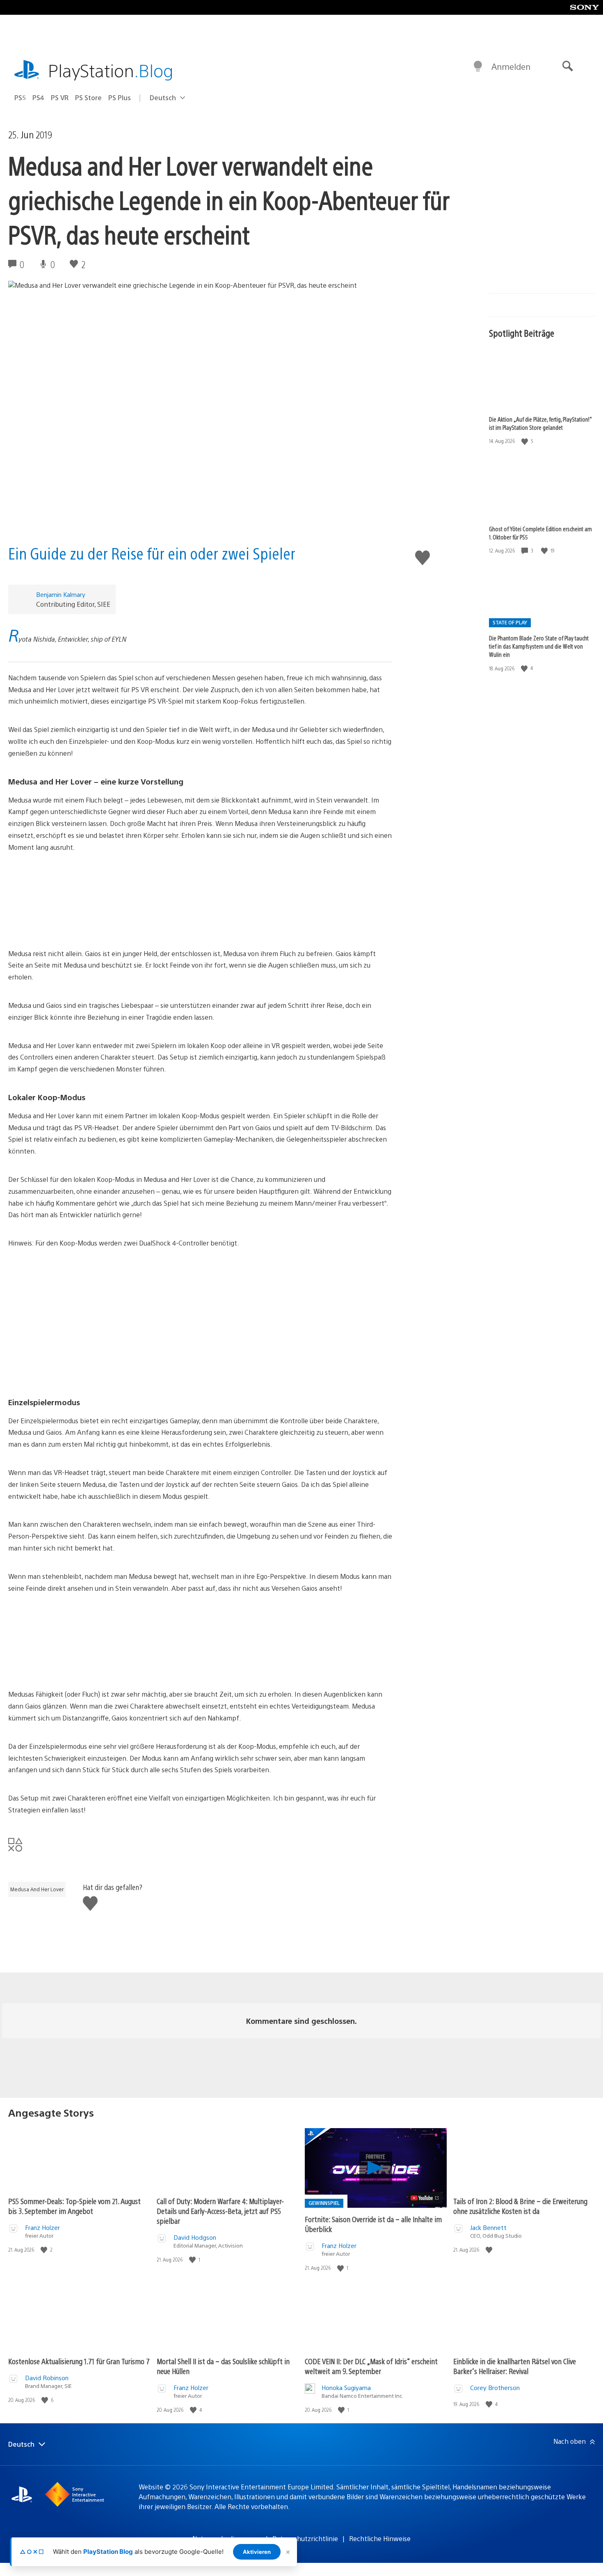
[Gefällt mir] (525, 441)
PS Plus (120, 97)
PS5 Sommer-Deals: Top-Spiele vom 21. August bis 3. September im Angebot (74, 2206)
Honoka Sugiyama (346, 2387)
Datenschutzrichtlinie (305, 2538)
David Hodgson (195, 2237)
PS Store (88, 97)
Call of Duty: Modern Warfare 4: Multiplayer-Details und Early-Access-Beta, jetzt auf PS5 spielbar (220, 2211)
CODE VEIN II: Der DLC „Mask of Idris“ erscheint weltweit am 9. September (371, 2366)
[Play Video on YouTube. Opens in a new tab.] (425, 2198)
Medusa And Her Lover (37, 1889)
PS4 (38, 97)
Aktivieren (257, 2552)
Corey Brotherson (495, 2387)
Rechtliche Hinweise (380, 2538)
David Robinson (47, 2378)
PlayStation (111, 70)
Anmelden (511, 66)
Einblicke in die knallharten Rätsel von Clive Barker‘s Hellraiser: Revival (515, 2366)
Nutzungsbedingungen (227, 2538)
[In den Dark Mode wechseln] (478, 67)
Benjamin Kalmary (61, 594)
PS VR (60, 97)
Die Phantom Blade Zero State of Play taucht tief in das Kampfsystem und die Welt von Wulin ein (539, 646)
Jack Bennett (488, 2227)
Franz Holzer (42, 2227)
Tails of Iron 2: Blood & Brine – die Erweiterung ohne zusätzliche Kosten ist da (520, 2206)
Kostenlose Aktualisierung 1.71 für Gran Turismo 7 (79, 2361)
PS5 (20, 97)
